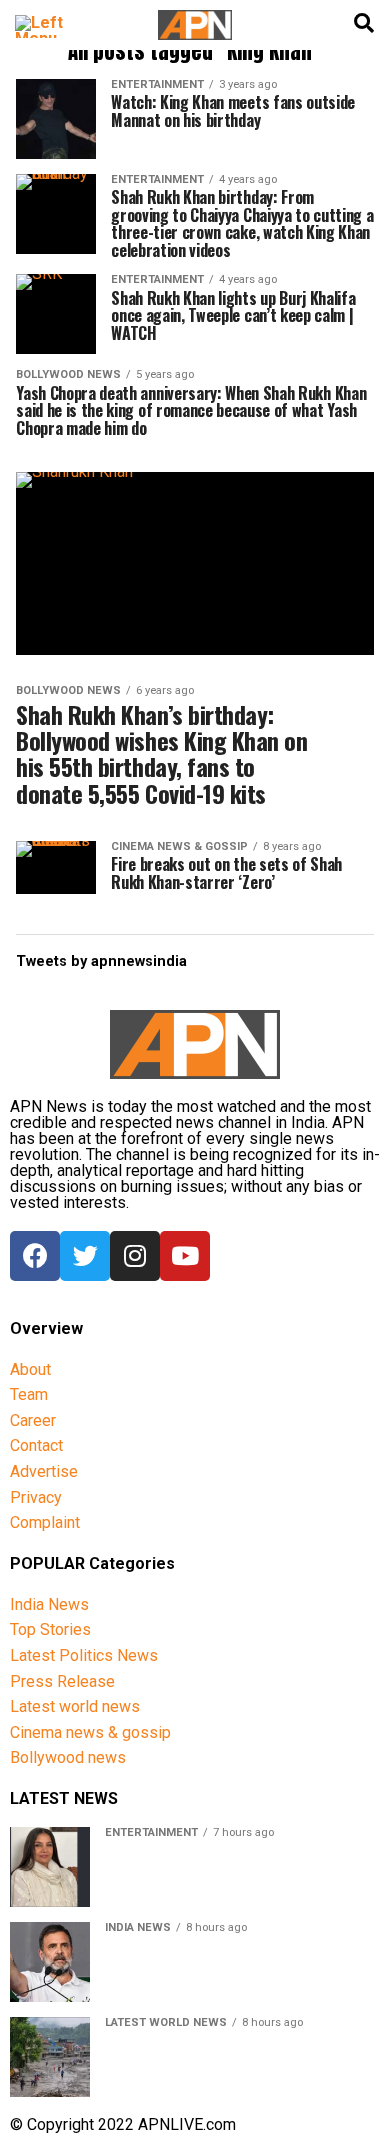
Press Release (62, 1681)
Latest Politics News (84, 1655)
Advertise (44, 1471)
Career (33, 1420)
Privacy (36, 1497)
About (30, 1369)
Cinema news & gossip (90, 1732)
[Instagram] (135, 1256)
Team (29, 1394)
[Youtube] (185, 1256)
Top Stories (50, 1629)
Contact (36, 1445)
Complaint (45, 1522)
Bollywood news (68, 1757)
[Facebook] (35, 1256)
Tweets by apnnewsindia (101, 961)
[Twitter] (85, 1256)
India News (49, 1604)
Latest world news (75, 1706)
